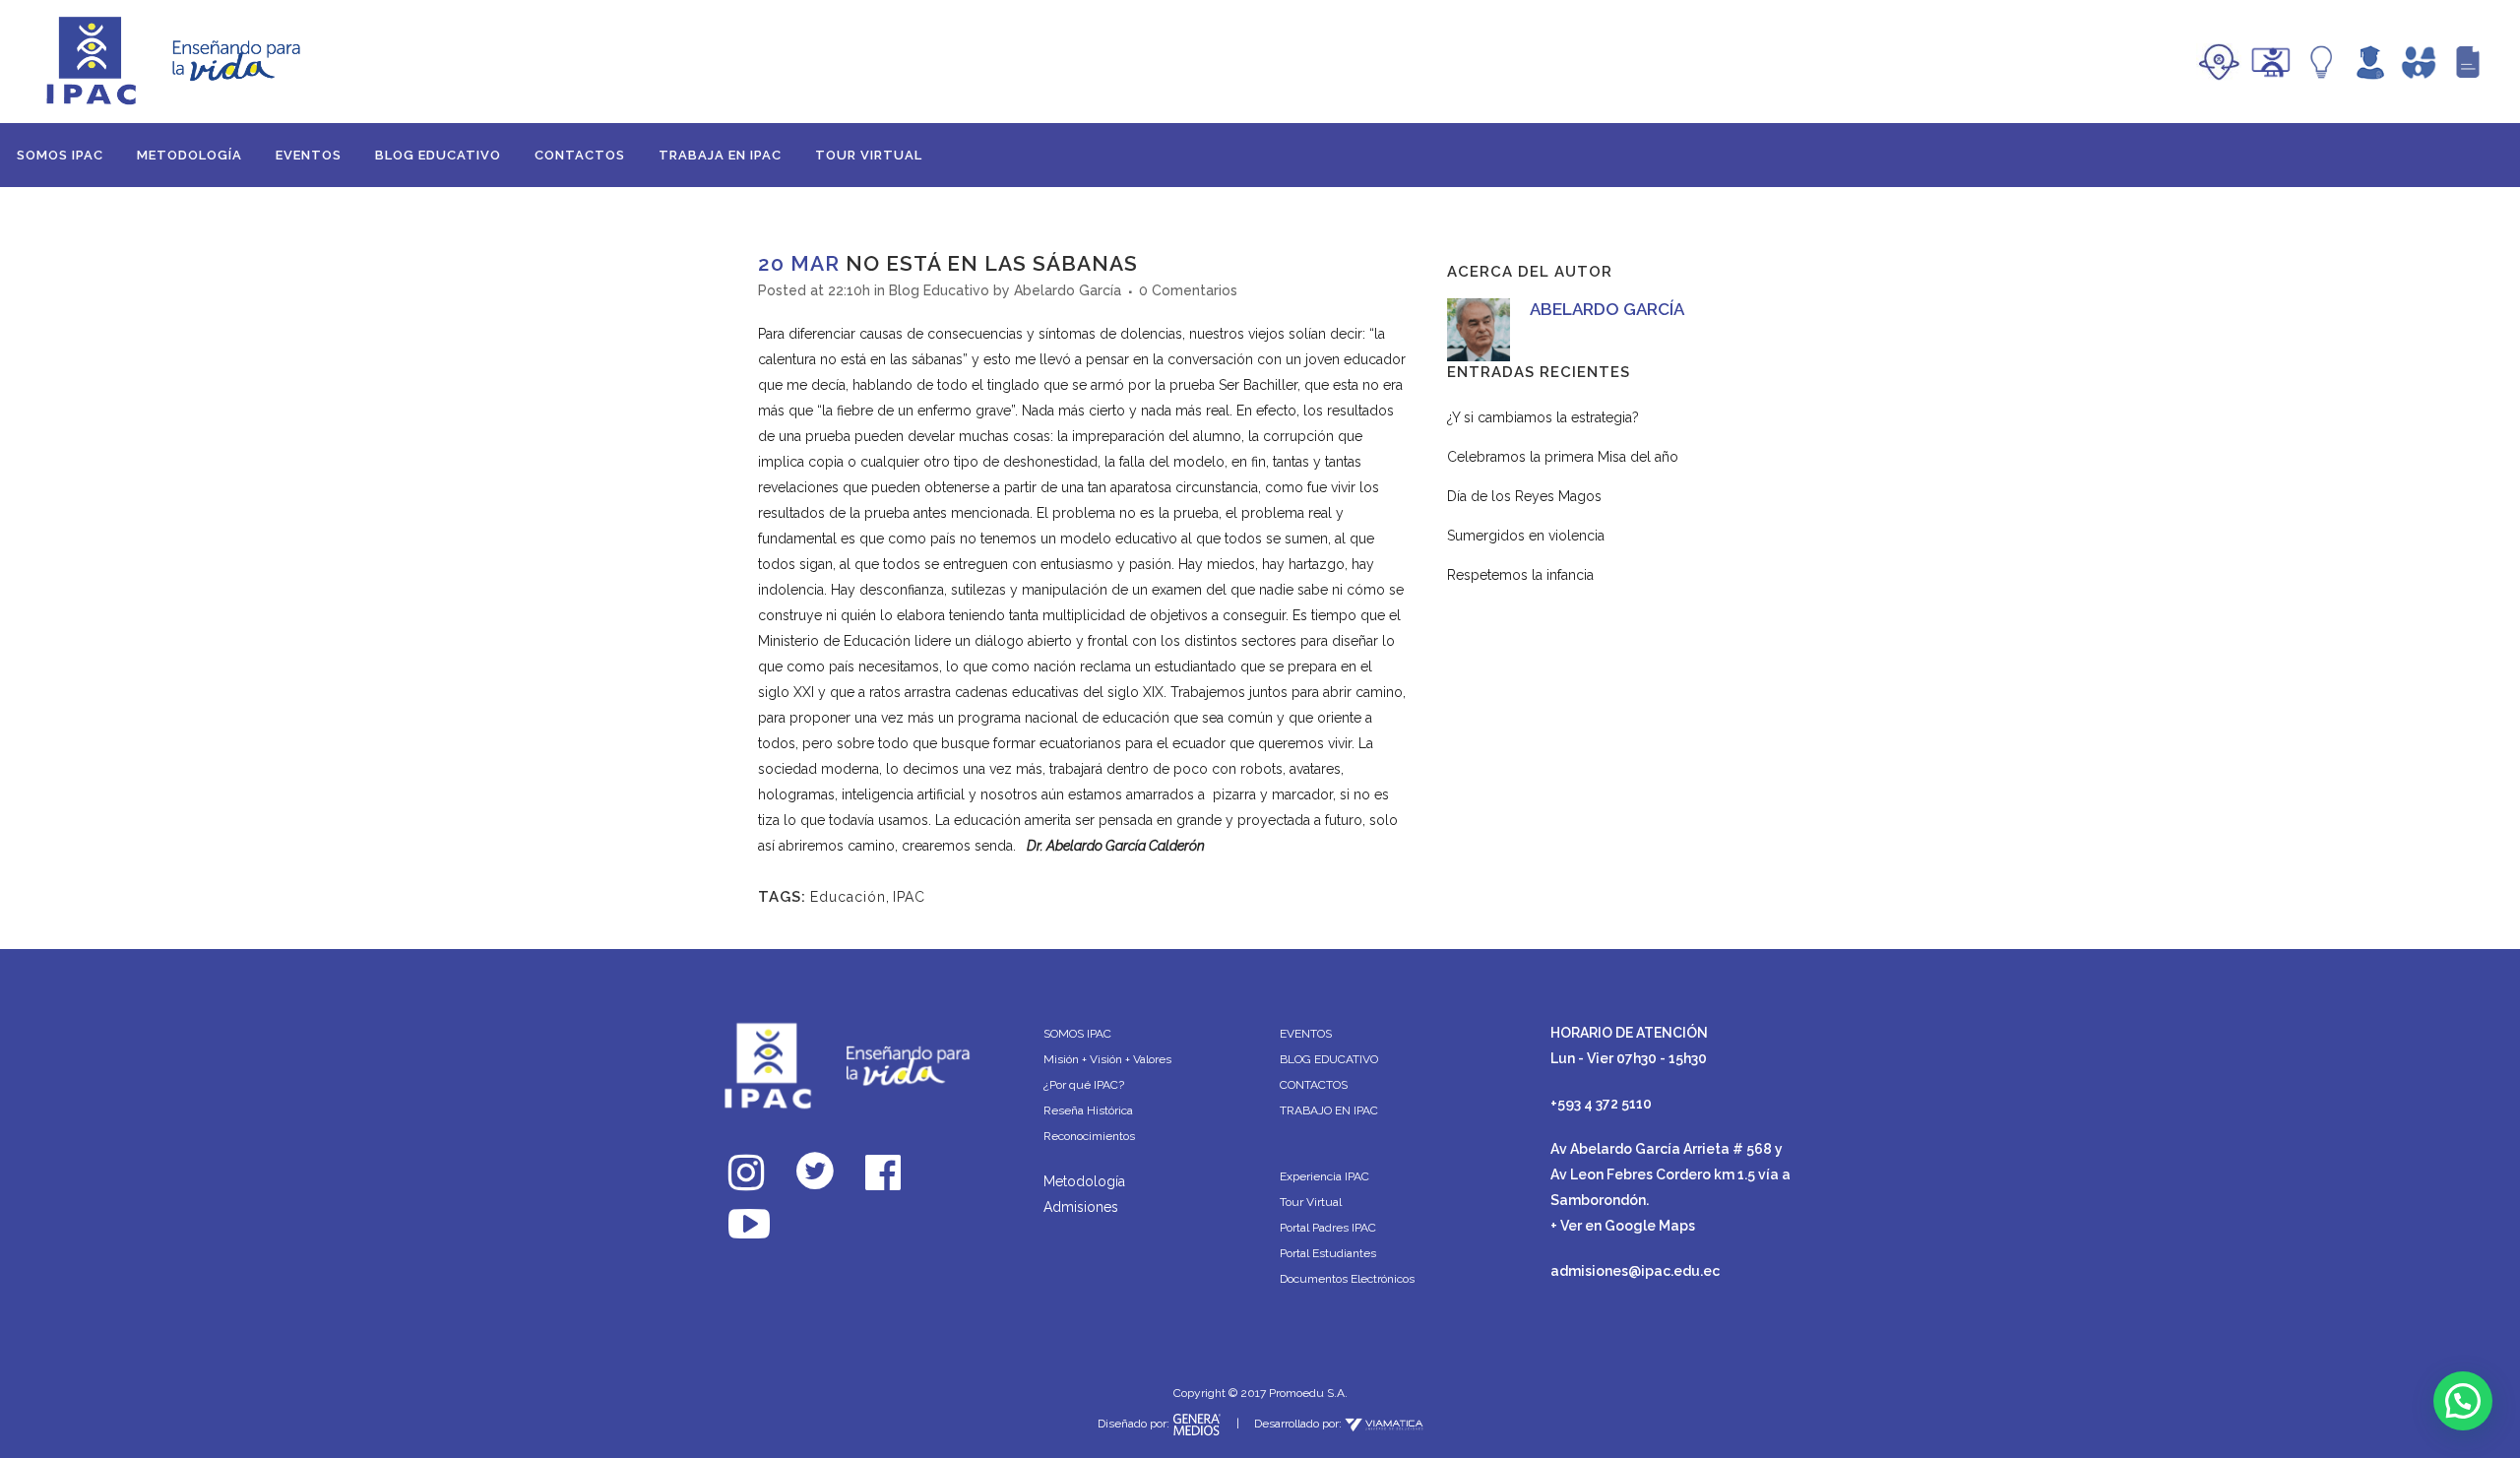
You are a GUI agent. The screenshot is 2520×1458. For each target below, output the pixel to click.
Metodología (1084, 1181)
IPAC (909, 897)
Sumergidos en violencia (1526, 536)
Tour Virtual (1311, 1202)
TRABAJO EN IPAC (1329, 1110)
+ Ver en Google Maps (1623, 1226)
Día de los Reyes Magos (1524, 496)
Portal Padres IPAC (1328, 1228)
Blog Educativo (939, 290)
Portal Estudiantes (1328, 1253)
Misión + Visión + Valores (1107, 1059)
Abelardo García (1068, 290)
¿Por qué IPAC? (1084, 1085)
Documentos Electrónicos (1347, 1279)
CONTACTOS (1314, 1085)
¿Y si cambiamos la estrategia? (1543, 417)
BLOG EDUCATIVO (1329, 1059)
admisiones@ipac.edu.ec (1635, 1271)
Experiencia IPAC (1324, 1176)
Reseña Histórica (1088, 1110)
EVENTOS (1306, 1034)
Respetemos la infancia (1520, 575)
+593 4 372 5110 (1601, 1104)
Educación (848, 897)
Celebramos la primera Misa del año (1563, 457)
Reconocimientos (1089, 1136)
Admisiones (1081, 1207)
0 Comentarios (1188, 290)
